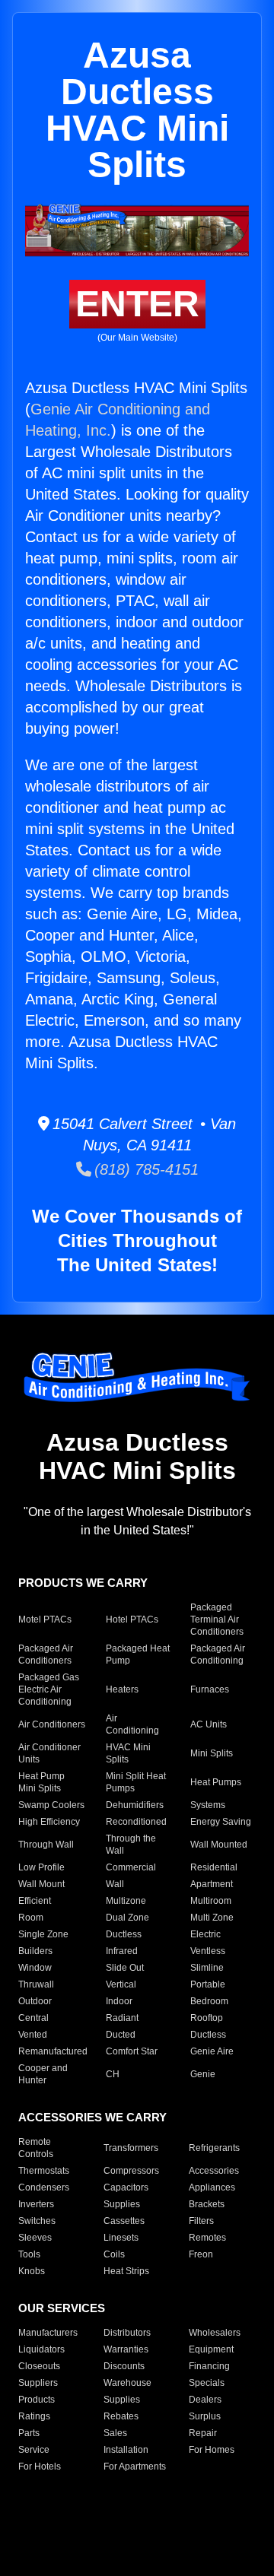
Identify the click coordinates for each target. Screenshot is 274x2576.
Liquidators (41, 2349)
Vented (33, 2035)
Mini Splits (212, 1753)
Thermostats (44, 2171)
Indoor (119, 2001)
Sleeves (35, 2238)
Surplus (205, 2416)
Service (34, 2450)
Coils (114, 2254)
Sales (115, 2433)
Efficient (35, 1901)
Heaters (122, 1689)
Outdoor (35, 2001)
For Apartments (135, 2467)
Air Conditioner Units (49, 1753)
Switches (37, 2221)
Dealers (205, 2400)
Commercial (131, 1867)
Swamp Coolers (51, 1805)
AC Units (209, 1724)
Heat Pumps (216, 1782)
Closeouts (39, 2366)
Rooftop (207, 2018)
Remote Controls (36, 2148)
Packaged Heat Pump (138, 1654)
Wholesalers (215, 2333)
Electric (205, 1934)
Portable (208, 1984)
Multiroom (211, 1901)
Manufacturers (48, 2333)
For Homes (212, 2450)
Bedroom (209, 2001)
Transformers (131, 2148)
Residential (214, 1867)
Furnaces (210, 1689)
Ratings (34, 2416)
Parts (29, 2433)
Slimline (207, 1968)
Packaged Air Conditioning (218, 1654)
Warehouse (127, 2383)
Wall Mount (41, 1884)
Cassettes (124, 2221)
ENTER (137, 304)
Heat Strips (126, 2271)
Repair (203, 2433)
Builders (35, 1951)
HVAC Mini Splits (128, 1753)
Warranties (126, 2349)
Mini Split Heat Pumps (136, 1782)
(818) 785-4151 (145, 1169)
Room (31, 1918)
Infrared (122, 1951)
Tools (29, 2254)
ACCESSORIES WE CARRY (92, 2117)
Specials (207, 2383)
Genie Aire (212, 2051)
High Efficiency (49, 1822)
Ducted (121, 2035)
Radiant (122, 2018)
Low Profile (41, 1867)
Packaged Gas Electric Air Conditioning (49, 1689)
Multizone (126, 1901)
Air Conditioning (132, 1724)
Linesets (121, 2238)
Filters (201, 2221)
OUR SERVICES (62, 2308)
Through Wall (46, 1845)
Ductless (124, 1934)
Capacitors (126, 2187)
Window (35, 1968)
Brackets (207, 2204)
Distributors (127, 2333)
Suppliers (38, 2383)
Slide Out (125, 1968)
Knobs (32, 2271)
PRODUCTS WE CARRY (83, 1583)
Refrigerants (214, 2148)
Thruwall (36, 1984)
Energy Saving (221, 1822)
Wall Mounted (219, 1845)
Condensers (44, 2187)
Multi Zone (212, 1918)
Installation (126, 2450)
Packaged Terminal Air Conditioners (217, 1620)
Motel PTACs (45, 1620)
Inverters (36, 2204)
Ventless (208, 1951)
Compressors (131, 2171)
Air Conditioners (52, 1724)
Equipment (211, 2349)
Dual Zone (127, 1918)
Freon (201, 2254)
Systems (208, 1805)
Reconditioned (136, 1822)
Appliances (212, 2187)
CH (113, 2074)
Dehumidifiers (135, 1805)
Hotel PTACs (132, 1620)
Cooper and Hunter (43, 2074)
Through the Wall (131, 1845)
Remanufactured (53, 2051)
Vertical (121, 1984)
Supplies (122, 2204)
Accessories (214, 2171)
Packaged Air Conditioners (46, 1654)
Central (33, 2018)
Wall (115, 1884)
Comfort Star (132, 2051)
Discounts (124, 2366)
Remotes (207, 2238)
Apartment (212, 1884)
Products (37, 2400)
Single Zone (43, 1934)
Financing (209, 2366)
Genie (203, 2074)
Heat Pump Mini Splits (41, 1782)
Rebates (121, 2416)
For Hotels (40, 2467)
